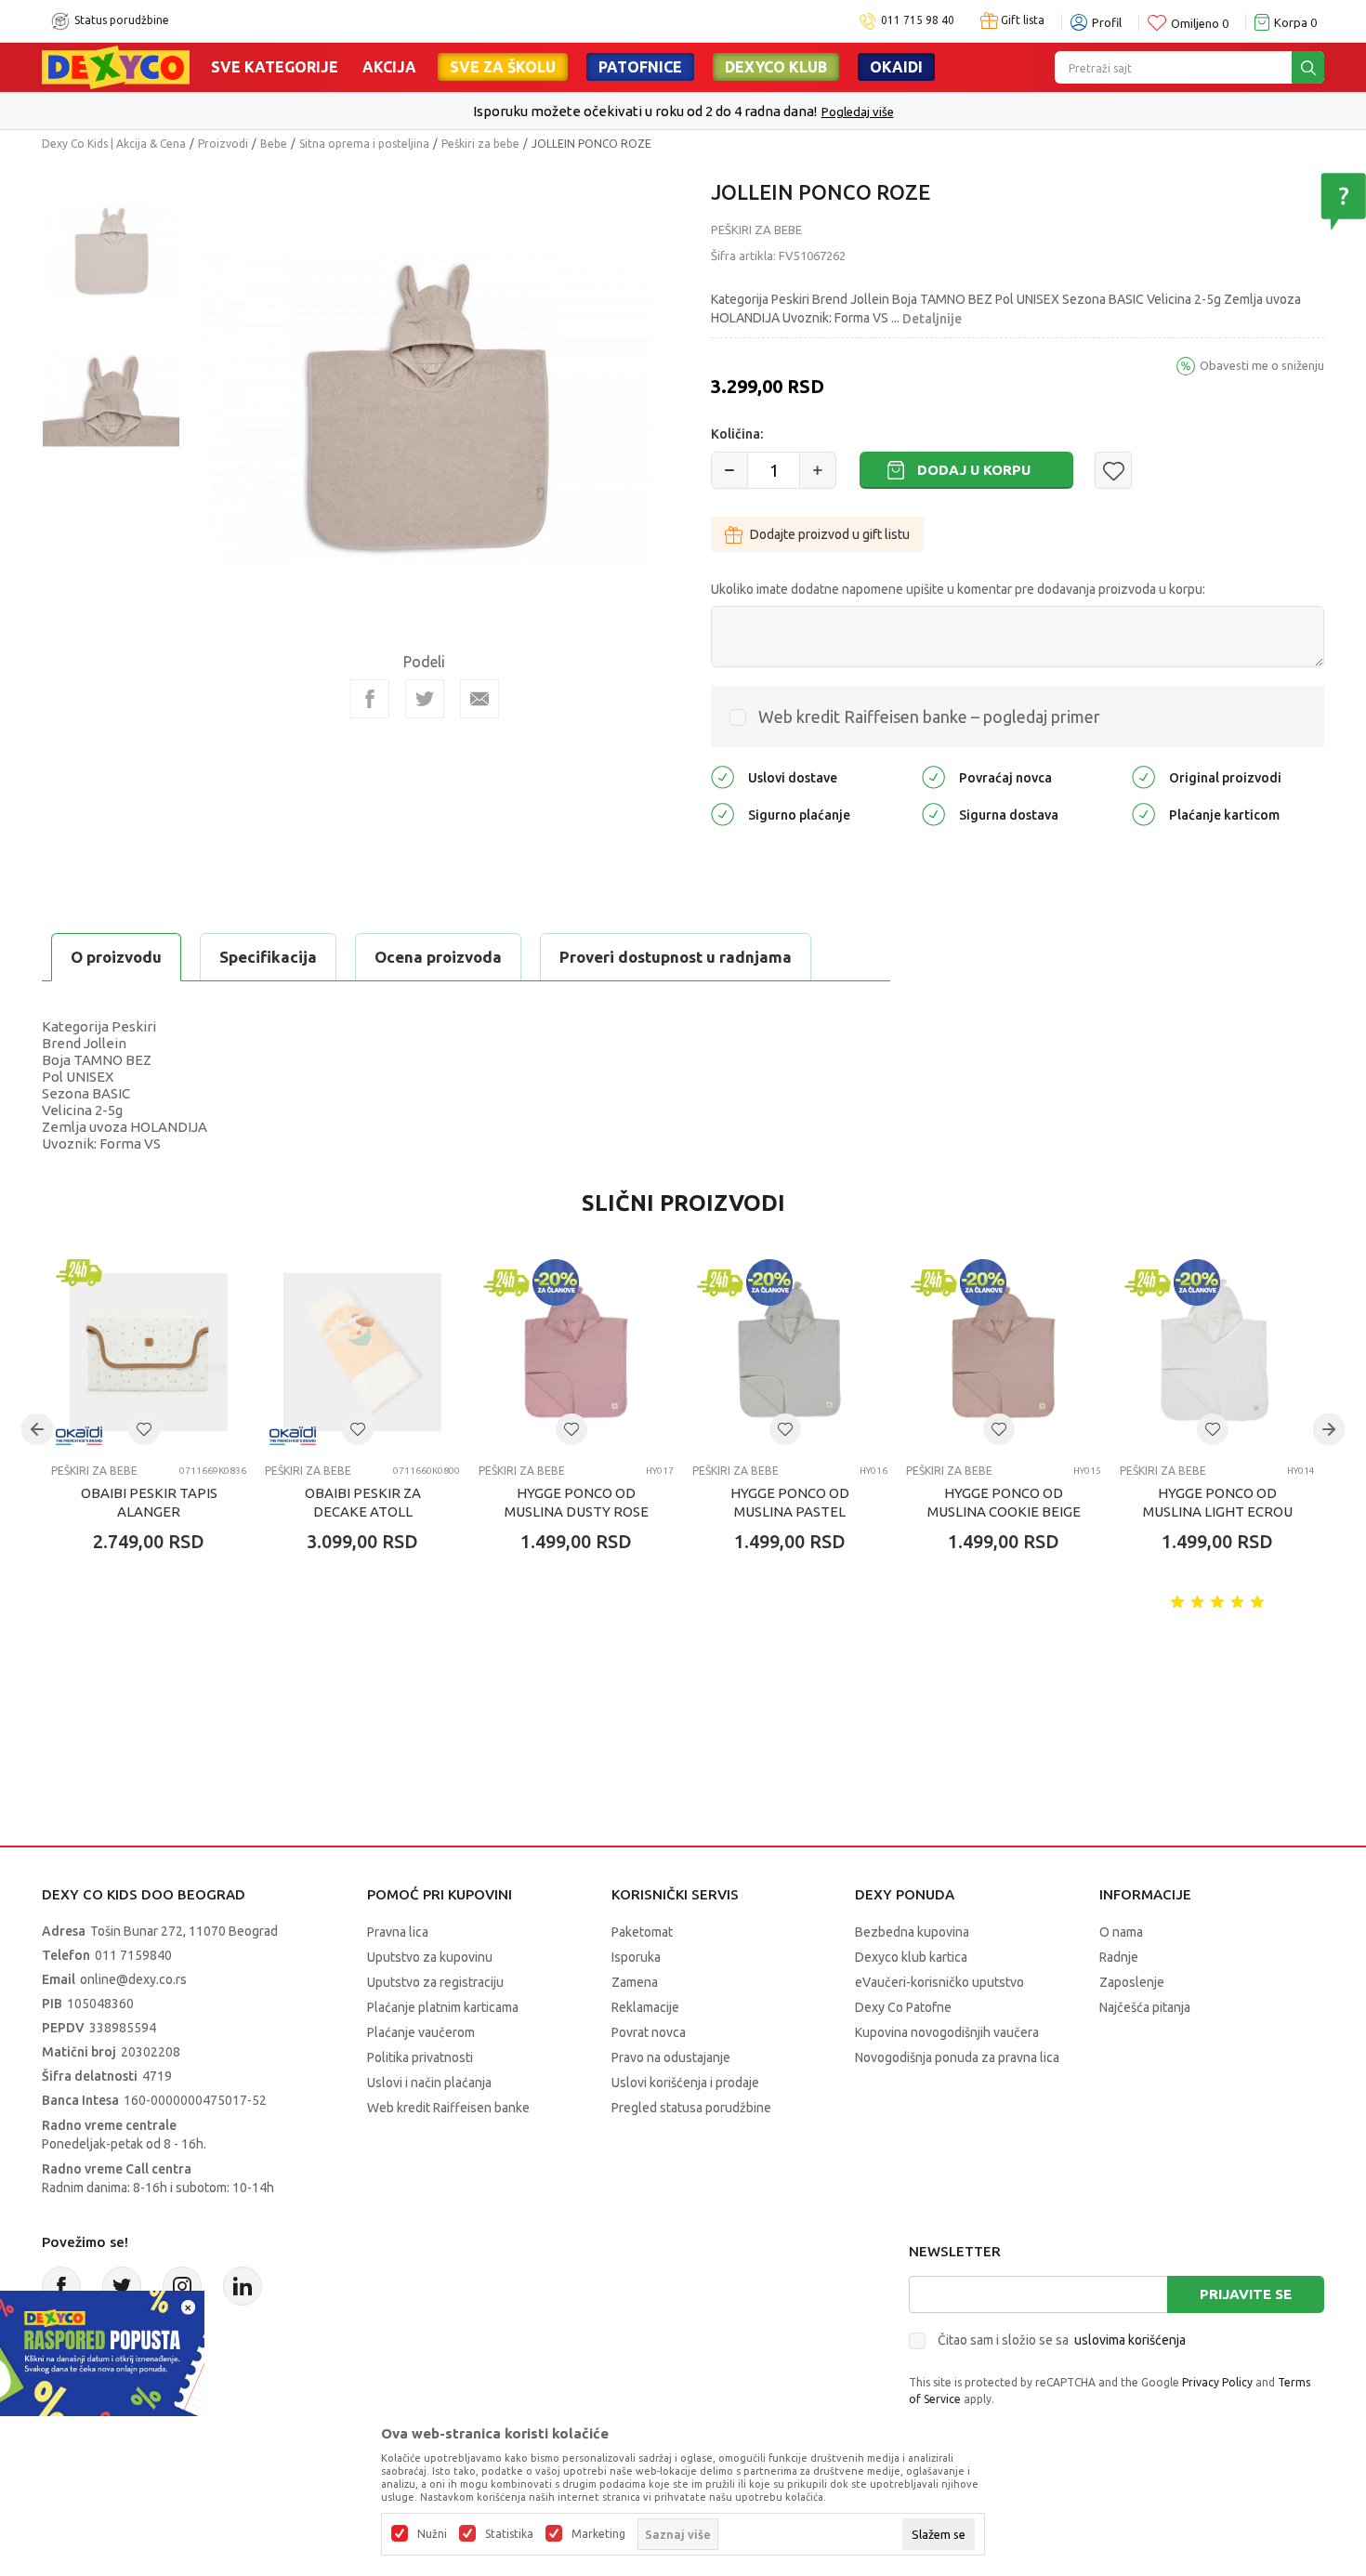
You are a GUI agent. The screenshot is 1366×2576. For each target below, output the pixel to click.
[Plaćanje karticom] (1143, 814)
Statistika (509, 2534)
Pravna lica (398, 1932)
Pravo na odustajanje (671, 2057)
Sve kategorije (275, 67)
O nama (1121, 1932)
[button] (1113, 470)
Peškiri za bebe (480, 144)
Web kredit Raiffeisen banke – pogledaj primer (929, 716)
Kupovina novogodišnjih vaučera (947, 2032)
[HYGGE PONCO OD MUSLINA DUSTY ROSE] (576, 1352)
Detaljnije (932, 319)
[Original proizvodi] (1143, 776)
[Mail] (479, 699)
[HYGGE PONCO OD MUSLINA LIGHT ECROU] (1217, 1352)
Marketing (598, 2534)
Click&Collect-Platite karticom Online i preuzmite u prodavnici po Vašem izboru (827, 111)
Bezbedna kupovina (912, 1932)
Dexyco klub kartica (911, 1957)
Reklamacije (645, 2007)
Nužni (432, 2534)
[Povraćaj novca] (933, 776)
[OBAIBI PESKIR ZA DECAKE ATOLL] (362, 1352)
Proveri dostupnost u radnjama (676, 957)
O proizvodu (116, 957)
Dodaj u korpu (974, 470)
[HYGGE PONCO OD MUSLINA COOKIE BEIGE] (1004, 1352)
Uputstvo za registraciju (435, 1982)
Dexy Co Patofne (903, 2007)
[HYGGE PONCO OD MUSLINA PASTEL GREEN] (790, 1352)
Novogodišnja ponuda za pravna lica (957, 2057)
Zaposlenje (1132, 1982)
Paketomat (642, 1932)
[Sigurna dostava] (933, 814)
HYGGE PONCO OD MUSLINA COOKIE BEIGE (1004, 1502)
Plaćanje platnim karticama (443, 2007)
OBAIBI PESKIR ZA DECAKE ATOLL (363, 1502)
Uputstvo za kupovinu (430, 1957)
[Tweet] (425, 699)
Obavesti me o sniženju (1262, 365)
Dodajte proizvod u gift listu (830, 534)
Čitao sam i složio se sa (1062, 2340)
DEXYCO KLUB (776, 67)
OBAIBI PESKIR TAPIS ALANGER (149, 1502)
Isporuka (636, 1957)
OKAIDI (896, 67)
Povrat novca (649, 2032)
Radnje (1119, 1957)
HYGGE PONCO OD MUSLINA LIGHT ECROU (1218, 1502)
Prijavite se (1246, 2294)
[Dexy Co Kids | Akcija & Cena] (116, 66)
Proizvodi (223, 144)
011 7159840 (133, 1955)
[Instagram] (182, 2286)
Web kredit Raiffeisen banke (448, 2108)
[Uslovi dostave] (722, 776)
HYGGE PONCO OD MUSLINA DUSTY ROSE (577, 1502)
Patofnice (640, 67)
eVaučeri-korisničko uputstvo (939, 1982)
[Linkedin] (243, 2286)
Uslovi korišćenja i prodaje (685, 2083)
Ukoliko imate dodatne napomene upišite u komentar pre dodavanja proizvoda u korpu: (958, 589)
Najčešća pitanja (1145, 2007)
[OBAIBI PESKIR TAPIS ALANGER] (149, 1352)
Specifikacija (268, 957)
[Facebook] (370, 699)
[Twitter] (122, 2286)
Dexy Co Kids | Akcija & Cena (114, 144)
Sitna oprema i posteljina (364, 144)
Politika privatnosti (420, 2057)
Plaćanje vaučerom (421, 2032)
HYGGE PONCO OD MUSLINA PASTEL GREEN (790, 1511)
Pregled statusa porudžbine (691, 2108)
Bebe (274, 144)
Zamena (635, 1982)
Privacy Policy (1217, 2382)
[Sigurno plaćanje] (722, 814)
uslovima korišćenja (1130, 2340)
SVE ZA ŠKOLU (503, 67)
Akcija (389, 67)
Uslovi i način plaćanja (429, 2083)
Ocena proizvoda (438, 957)
